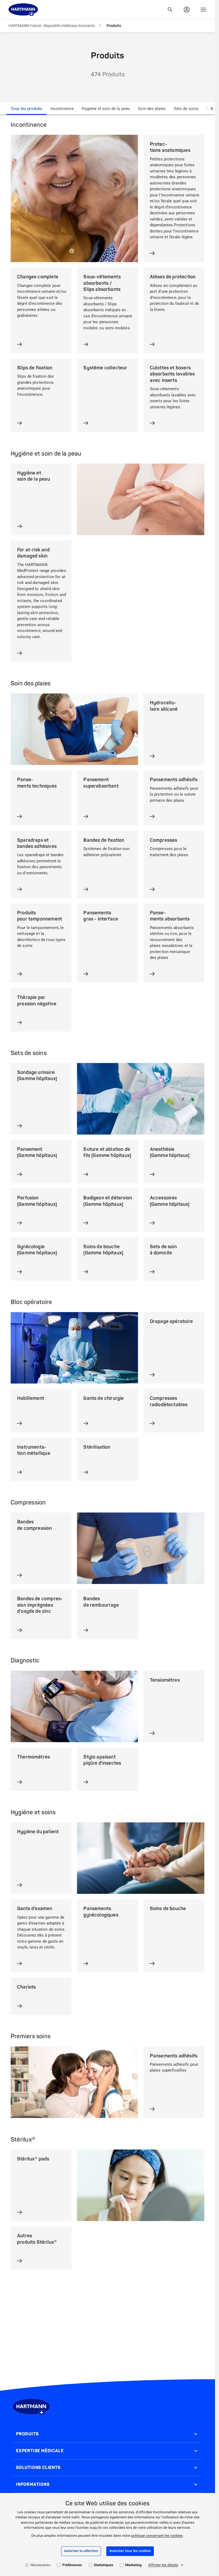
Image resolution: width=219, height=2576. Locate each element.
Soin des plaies (152, 109)
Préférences (72, 2565)
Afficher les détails (163, 2565)
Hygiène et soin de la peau (106, 109)
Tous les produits (27, 109)
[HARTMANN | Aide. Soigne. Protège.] (23, 10)
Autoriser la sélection (81, 2551)
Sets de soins (186, 109)
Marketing (133, 2565)
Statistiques (104, 2565)
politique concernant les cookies (157, 2536)
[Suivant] (212, 109)
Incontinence (62, 109)
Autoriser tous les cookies (130, 2551)
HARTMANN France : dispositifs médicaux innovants (52, 26)
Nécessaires (40, 2565)
